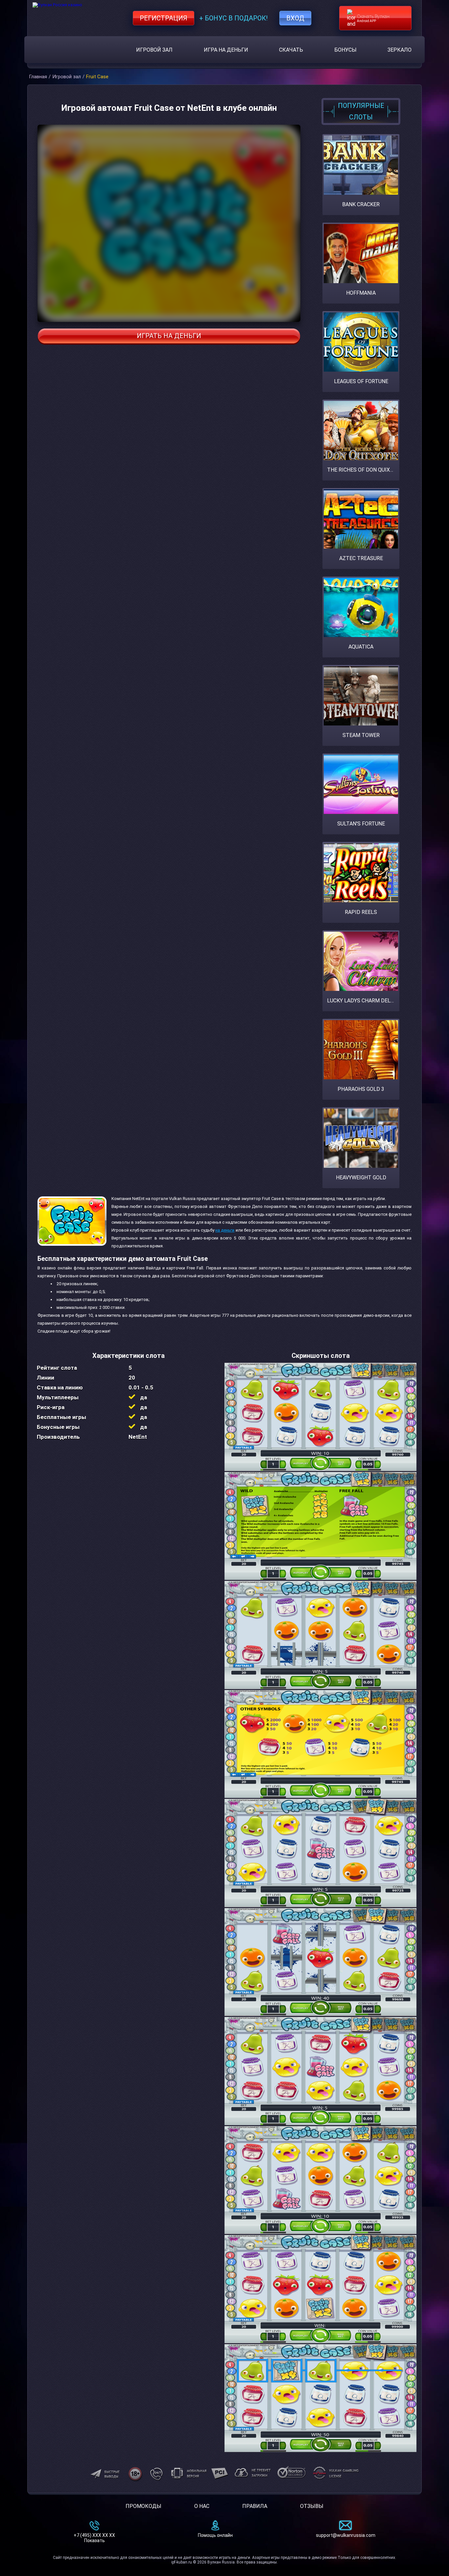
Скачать (291, 50)
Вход (295, 18)
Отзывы (312, 2506)
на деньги (225, 1230)
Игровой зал (154, 50)
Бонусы (345, 50)
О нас (202, 2506)
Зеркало (400, 50)
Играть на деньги (169, 336)
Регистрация (164, 18)
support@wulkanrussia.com (346, 2535)
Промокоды (143, 2506)
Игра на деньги (226, 50)
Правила (255, 2506)
